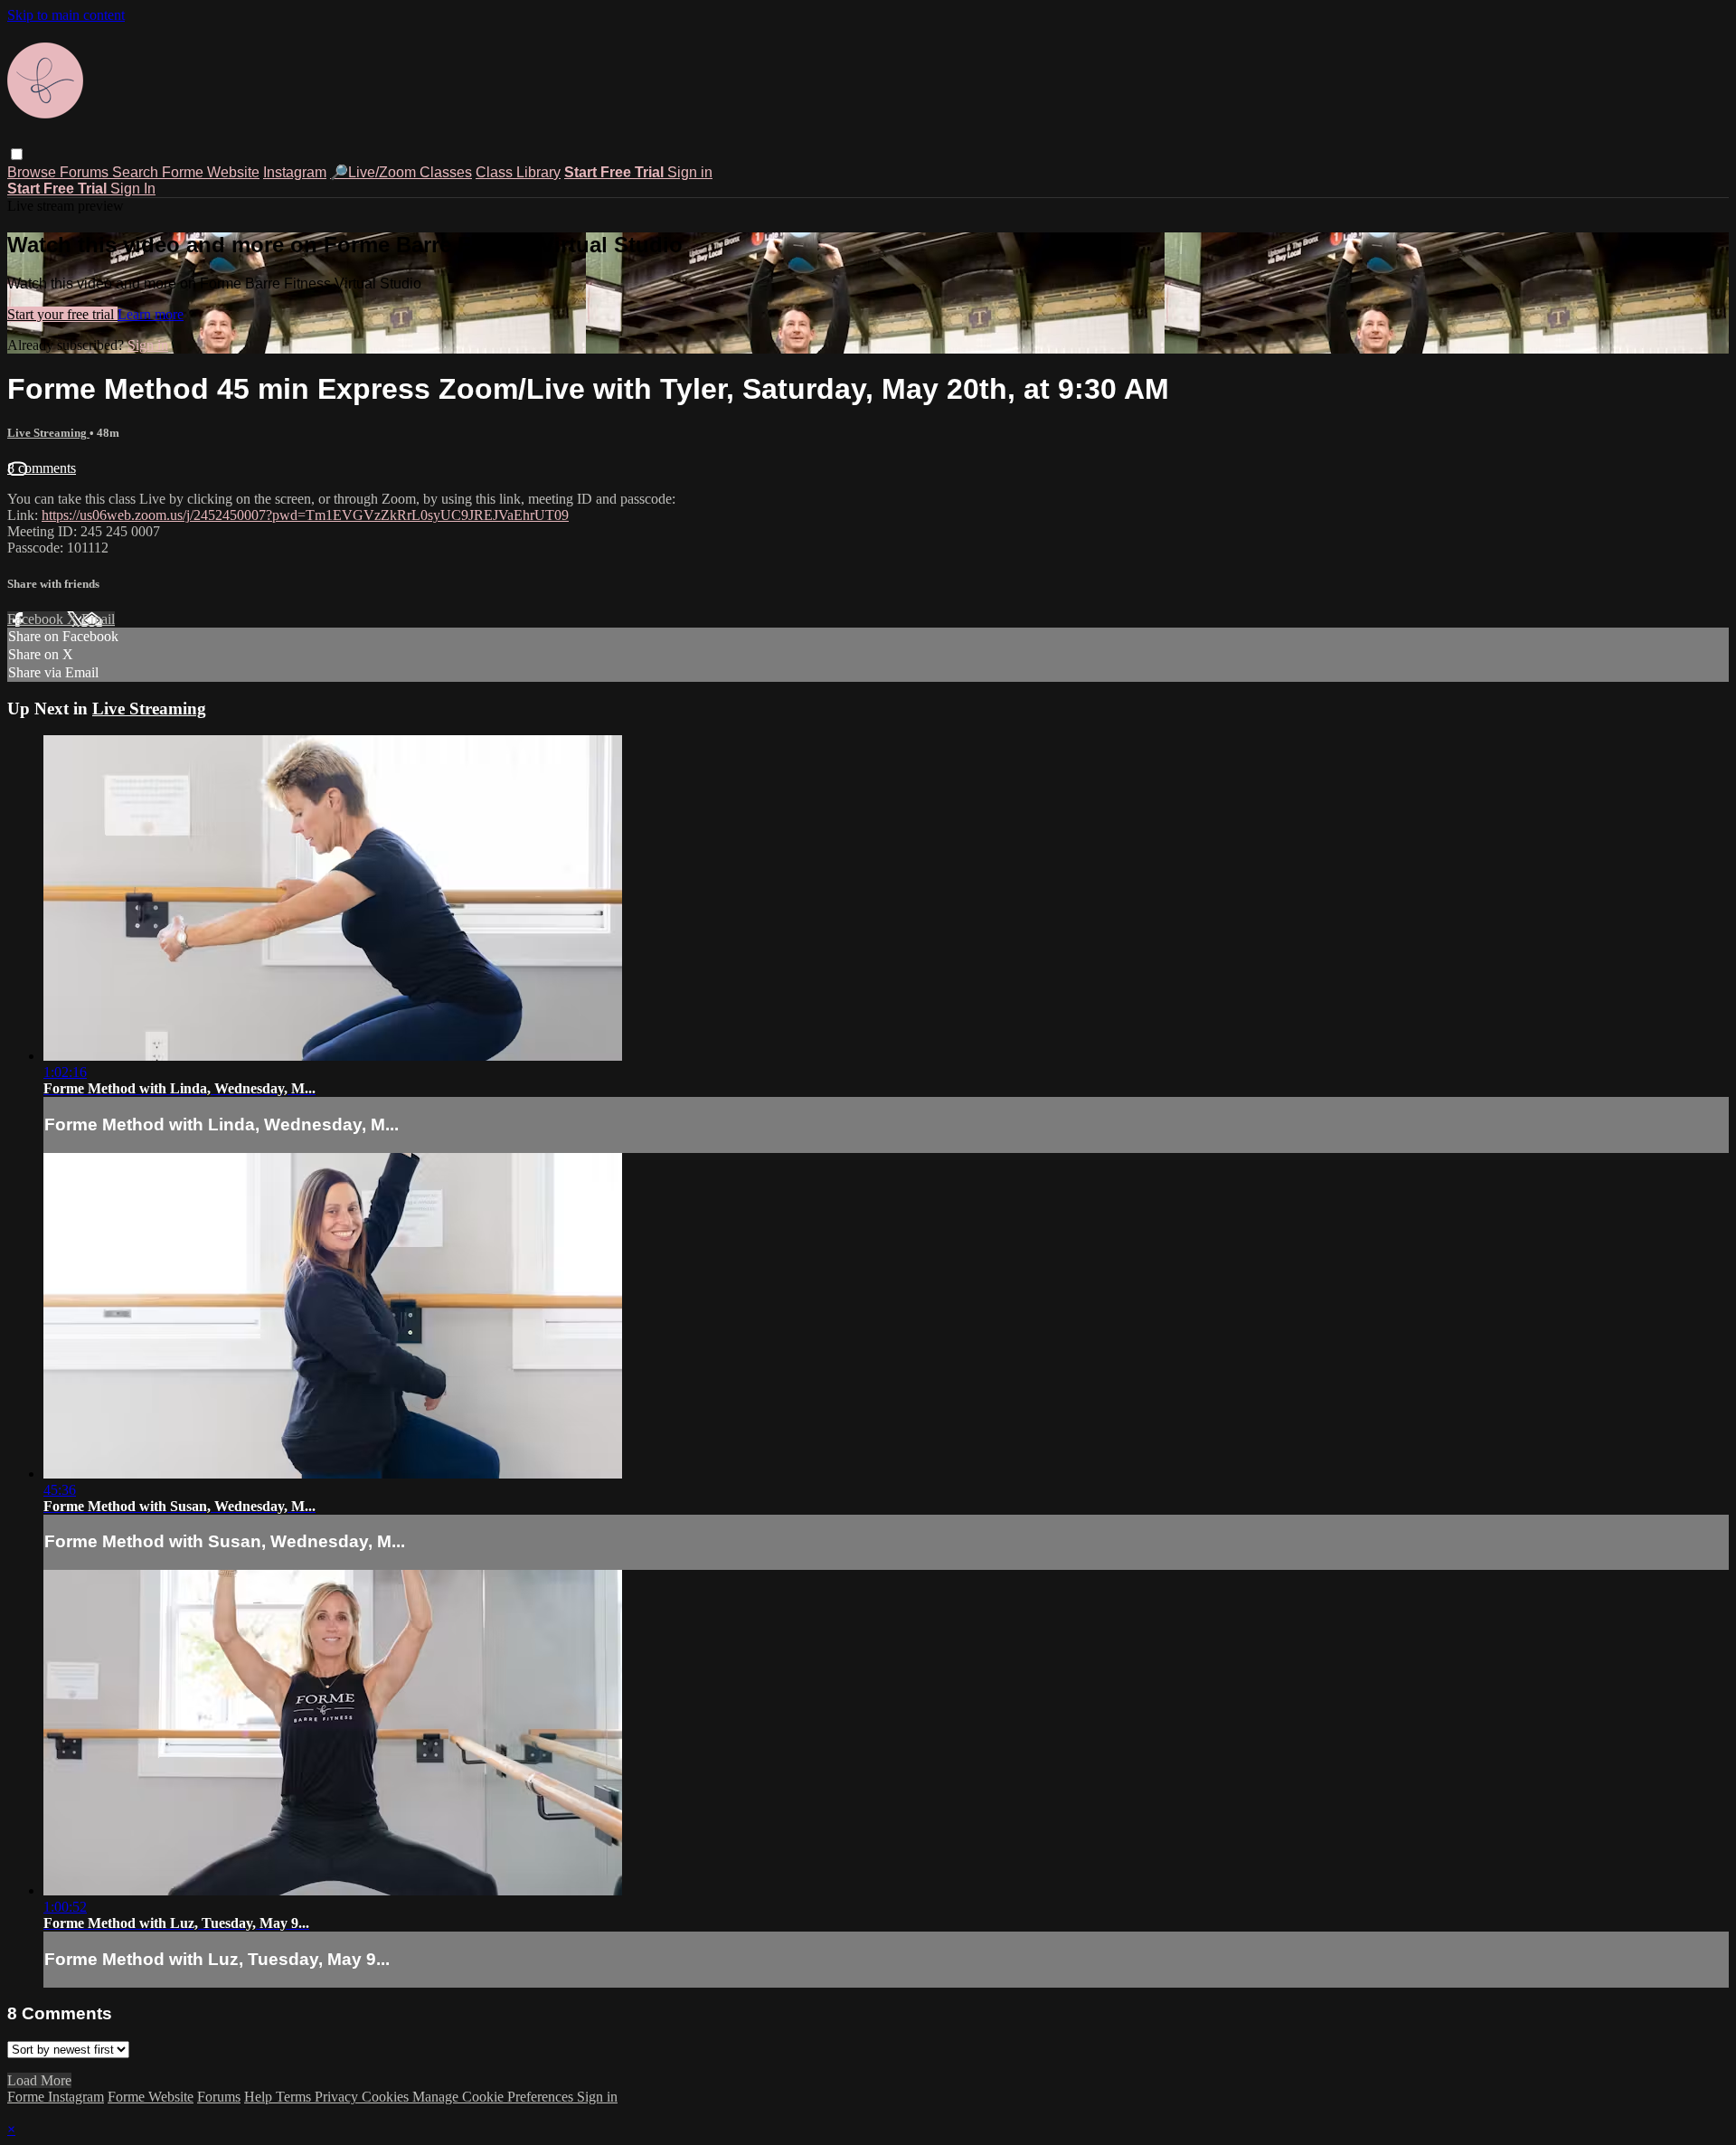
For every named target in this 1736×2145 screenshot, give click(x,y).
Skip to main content (66, 15)
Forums (86, 172)
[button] (17, 154)
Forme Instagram (56, 2097)
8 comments (42, 468)
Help (260, 2097)
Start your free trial (62, 314)
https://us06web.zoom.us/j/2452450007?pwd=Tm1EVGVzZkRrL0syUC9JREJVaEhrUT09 (305, 515)
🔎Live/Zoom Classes (401, 172)
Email (98, 619)
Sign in (690, 172)
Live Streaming (48, 433)
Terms (295, 2097)
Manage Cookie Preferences (495, 2097)
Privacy (338, 2097)
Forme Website (211, 172)
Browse (33, 172)
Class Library (518, 172)
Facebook (37, 619)
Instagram (295, 172)
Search (137, 172)
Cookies (387, 2097)
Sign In (133, 189)
